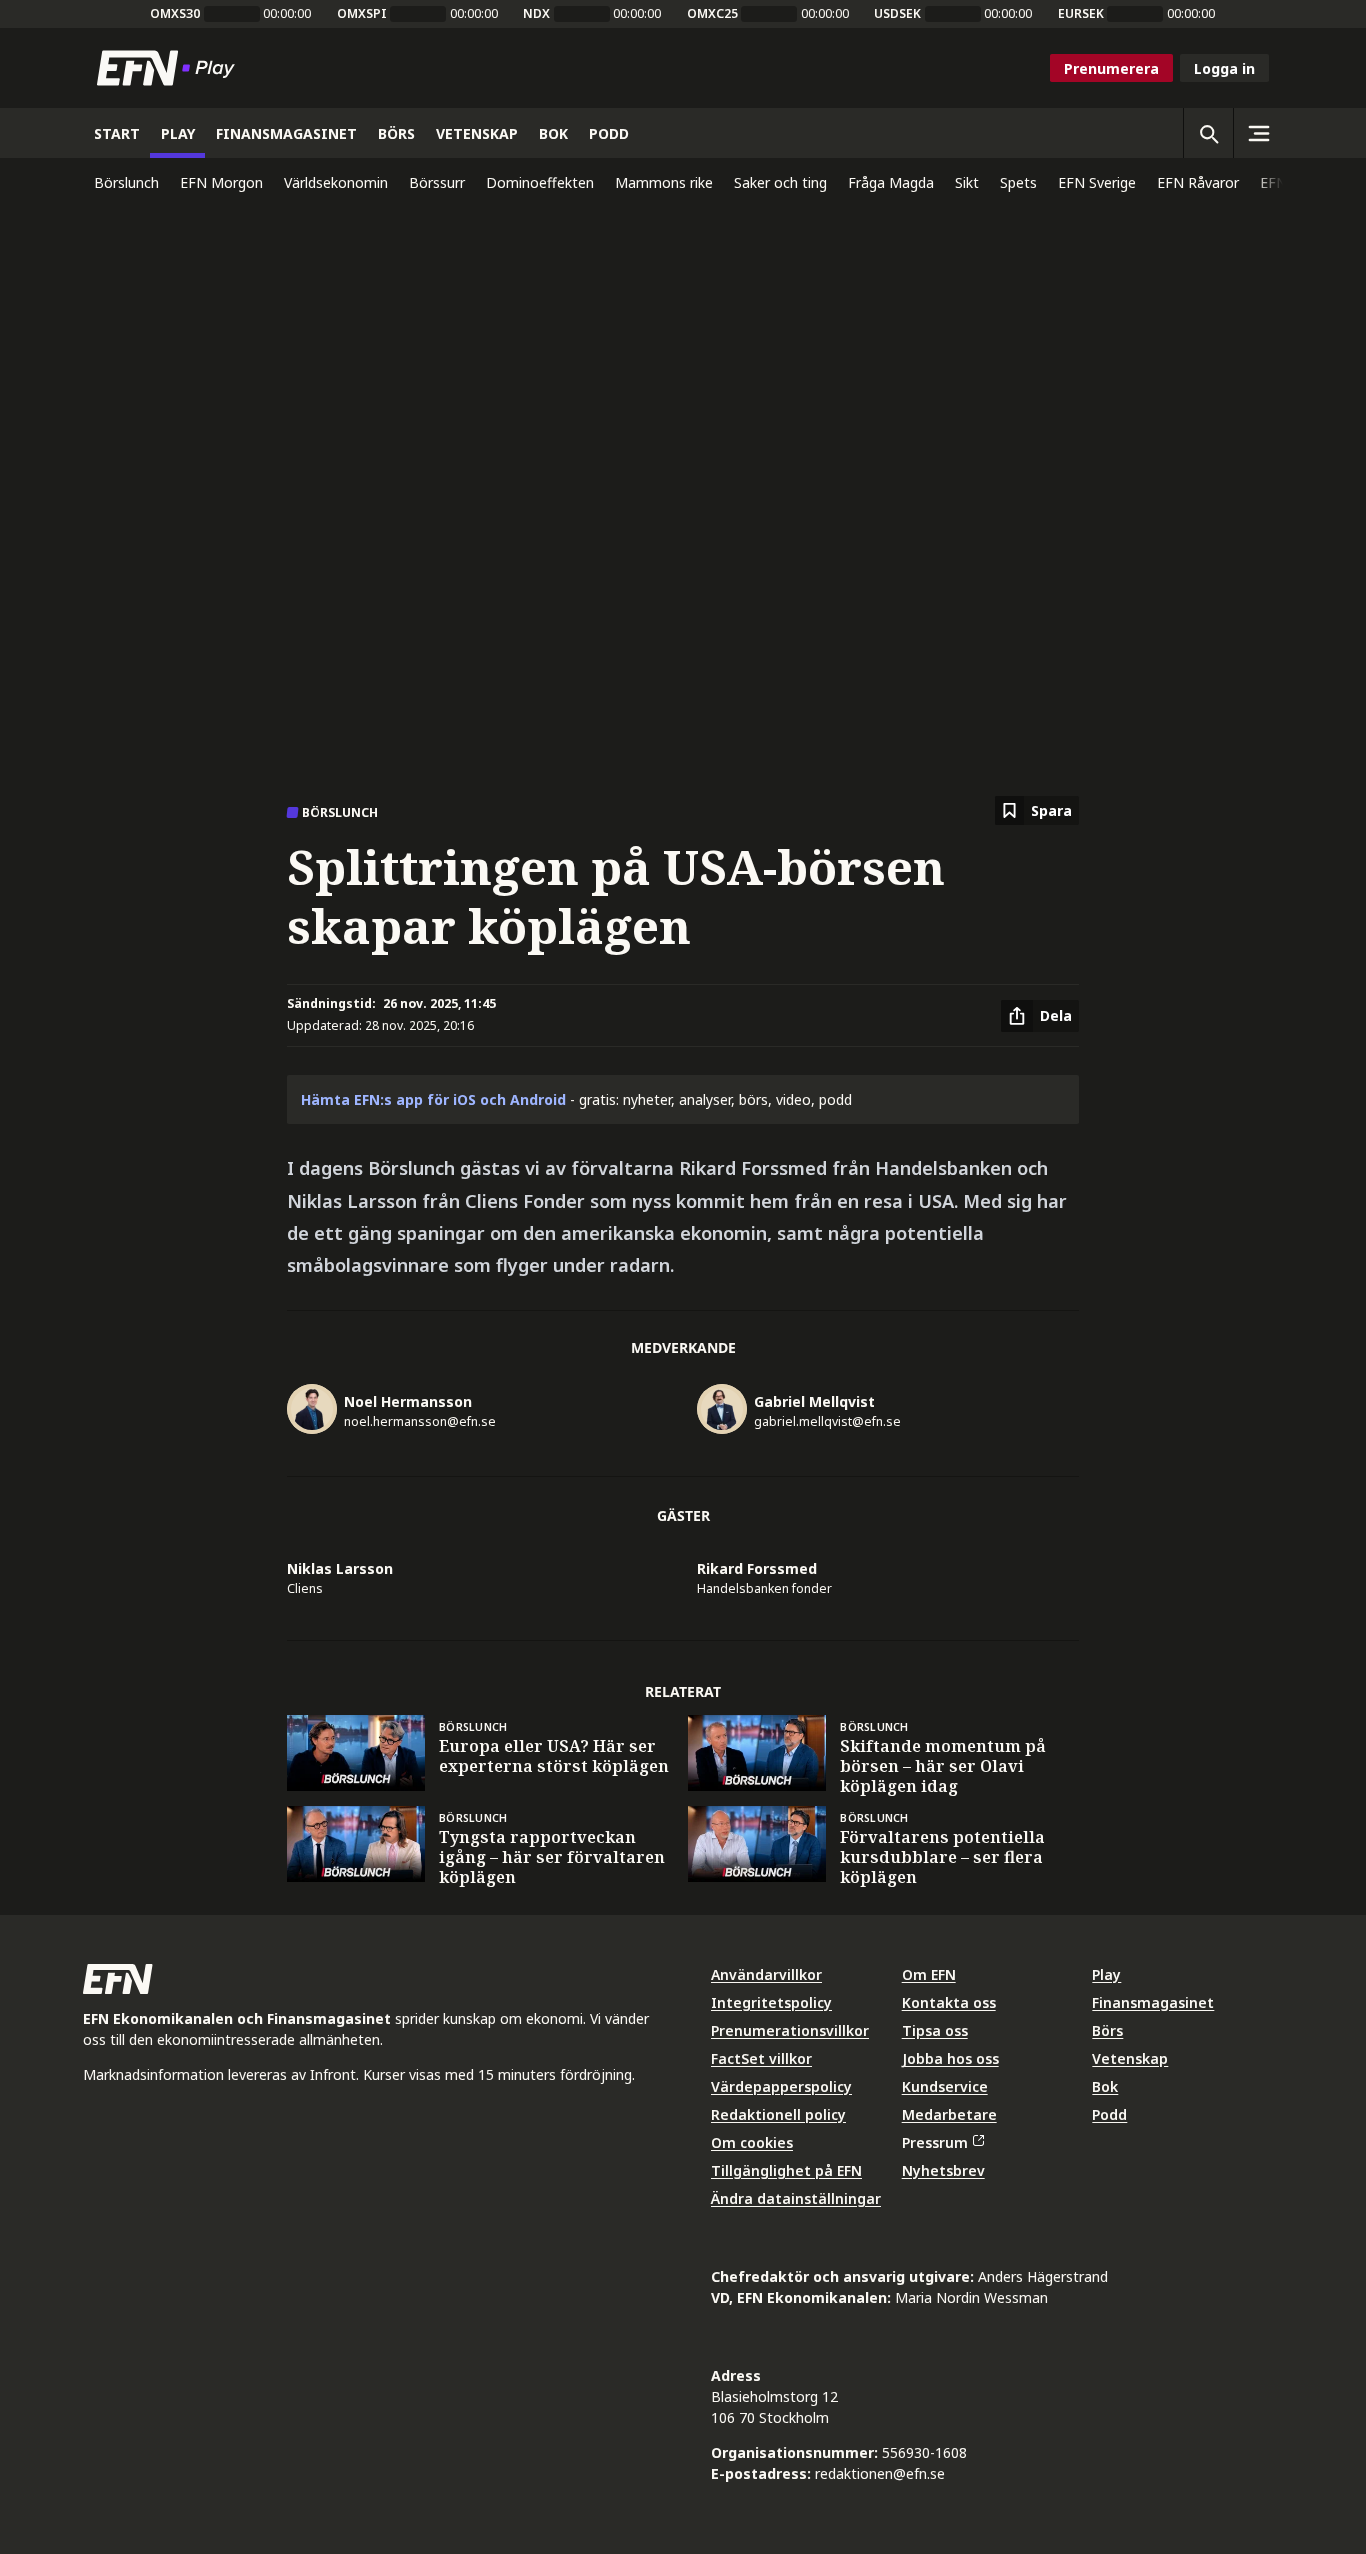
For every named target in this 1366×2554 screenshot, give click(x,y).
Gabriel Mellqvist (814, 1401)
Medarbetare (949, 2114)
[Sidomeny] (1258, 133)
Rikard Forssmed (757, 1568)
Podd (1109, 2114)
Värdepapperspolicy (781, 2086)
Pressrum (935, 2142)
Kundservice (945, 2086)
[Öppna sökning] (1208, 133)
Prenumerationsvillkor (790, 2030)
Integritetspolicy (771, 2002)
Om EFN (929, 1974)
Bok (1105, 2086)
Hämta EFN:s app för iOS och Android (433, 1099)
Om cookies (752, 2142)
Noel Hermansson (408, 1401)
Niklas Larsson (340, 1568)
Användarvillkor (766, 1974)
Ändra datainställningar (796, 2198)
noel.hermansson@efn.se (420, 1421)
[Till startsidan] (170, 68)
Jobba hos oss (950, 2058)
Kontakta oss (949, 2002)
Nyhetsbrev (943, 2170)
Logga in (1224, 68)
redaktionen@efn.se (880, 2473)
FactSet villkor (761, 2058)
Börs (1107, 2030)
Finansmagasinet (1153, 2002)
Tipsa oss (935, 2030)
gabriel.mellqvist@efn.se (827, 1421)
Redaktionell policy (778, 2114)
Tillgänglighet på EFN (786, 2170)
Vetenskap (1130, 2058)
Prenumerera (1111, 68)
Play (1106, 1974)
